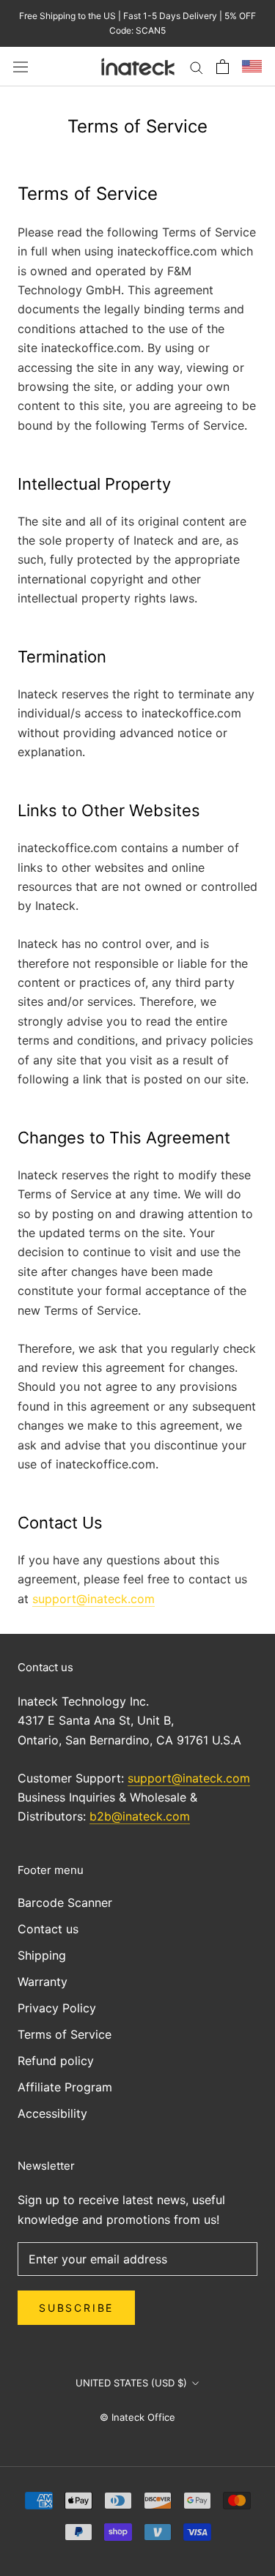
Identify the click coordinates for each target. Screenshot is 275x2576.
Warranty (43, 1982)
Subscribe (76, 2308)
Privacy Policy (57, 2008)
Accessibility (52, 2113)
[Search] (197, 67)
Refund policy (56, 2061)
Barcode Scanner (65, 1903)
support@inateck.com (93, 1599)
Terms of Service (65, 2034)
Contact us (48, 1929)
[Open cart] (223, 67)
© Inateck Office (137, 2417)
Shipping (42, 1955)
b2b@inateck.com (140, 1816)
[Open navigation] (21, 66)
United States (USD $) (131, 2383)
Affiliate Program (65, 2087)
